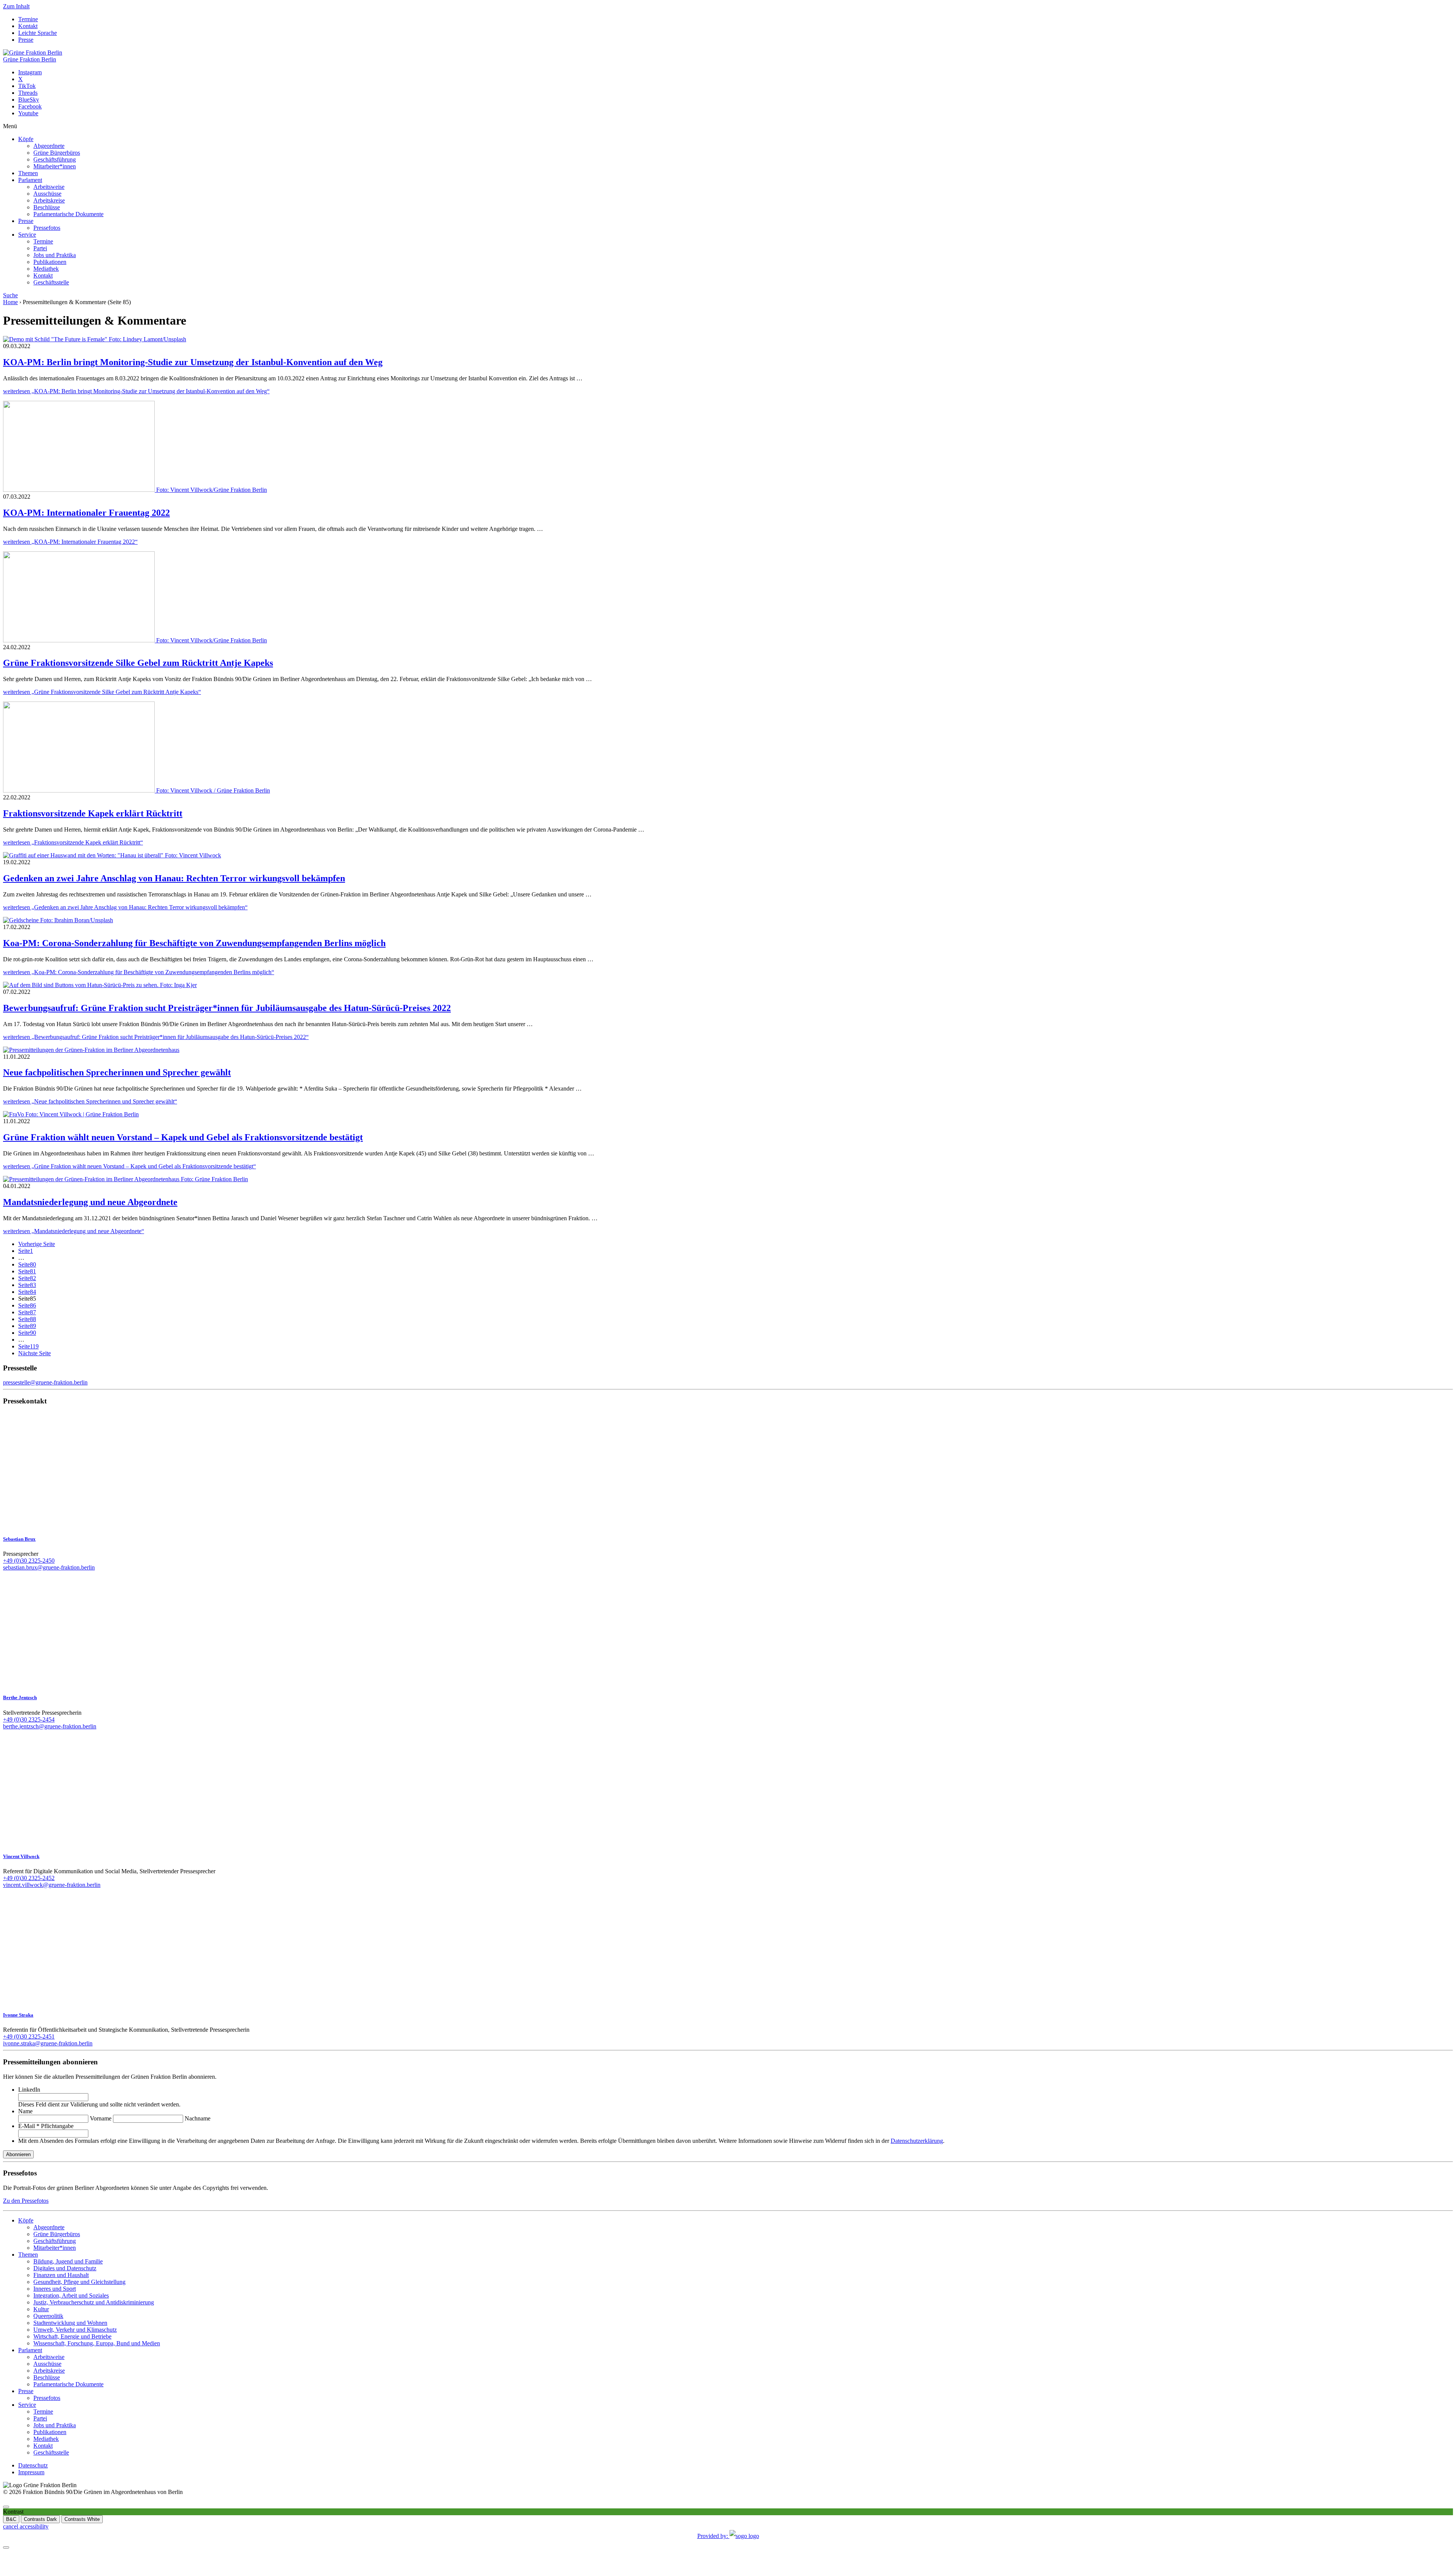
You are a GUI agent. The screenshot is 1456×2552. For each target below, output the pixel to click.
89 (27, 1326)
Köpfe (26, 139)
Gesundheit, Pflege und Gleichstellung (79, 2282)
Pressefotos (47, 228)
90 (27, 1333)
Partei (40, 248)
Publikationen (50, 262)
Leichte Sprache (38, 33)
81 (27, 1271)
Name (25, 2111)
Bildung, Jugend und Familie (68, 2261)
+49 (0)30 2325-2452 (29, 1878)
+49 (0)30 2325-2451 (29, 2036)
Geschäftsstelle (51, 282)
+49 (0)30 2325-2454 (29, 1719)
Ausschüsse (47, 194)
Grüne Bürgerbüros (57, 153)
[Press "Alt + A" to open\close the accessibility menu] (6, 2507)
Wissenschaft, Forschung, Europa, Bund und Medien (97, 2343)
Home (10, 302)
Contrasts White (82, 2519)
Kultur (41, 2309)
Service (27, 235)
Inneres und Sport (55, 2289)
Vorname (101, 2118)
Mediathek (46, 269)
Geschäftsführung (55, 159)
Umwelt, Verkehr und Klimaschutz (75, 2330)
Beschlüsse (47, 207)
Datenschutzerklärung (917, 2141)
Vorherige (37, 1244)
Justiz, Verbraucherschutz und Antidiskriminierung (94, 2302)
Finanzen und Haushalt (61, 2275)
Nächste (35, 1353)
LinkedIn (29, 2090)
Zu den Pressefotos (26, 2201)
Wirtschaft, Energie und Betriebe (72, 2336)
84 (27, 1292)
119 (28, 1346)
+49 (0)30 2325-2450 (29, 1561)
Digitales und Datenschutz (65, 2268)
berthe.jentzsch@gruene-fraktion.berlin (50, 1726)
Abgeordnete (49, 146)
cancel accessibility (26, 2526)
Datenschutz (33, 2465)
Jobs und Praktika (55, 255)
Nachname (198, 2118)
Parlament (30, 180)
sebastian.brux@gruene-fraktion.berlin (49, 1567)
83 (27, 1285)
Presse (26, 40)
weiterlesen (136, 391)
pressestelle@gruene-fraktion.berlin (45, 1382)
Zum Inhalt (16, 6)
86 (27, 1305)
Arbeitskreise (49, 200)
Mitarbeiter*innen (55, 166)
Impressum (31, 2472)
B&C (11, 2519)
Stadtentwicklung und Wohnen (70, 2323)
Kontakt (28, 26)
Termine (28, 19)
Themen (28, 173)
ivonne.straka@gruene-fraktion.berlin (48, 2043)
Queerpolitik (48, 2316)
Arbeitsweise (49, 187)
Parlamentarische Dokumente (68, 214)
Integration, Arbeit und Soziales (71, 2295)
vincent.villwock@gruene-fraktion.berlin (52, 1885)
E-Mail (46, 2126)
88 (27, 1319)
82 (27, 1278)
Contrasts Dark (40, 2519)
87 (27, 1312)
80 (27, 1264)
